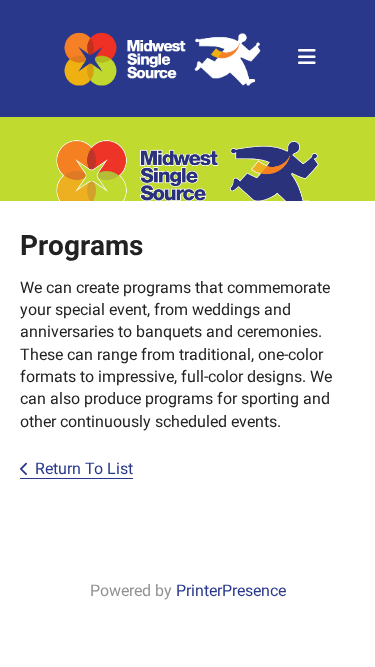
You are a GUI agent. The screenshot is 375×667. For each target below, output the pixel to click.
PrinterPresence (231, 590)
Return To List (84, 468)
